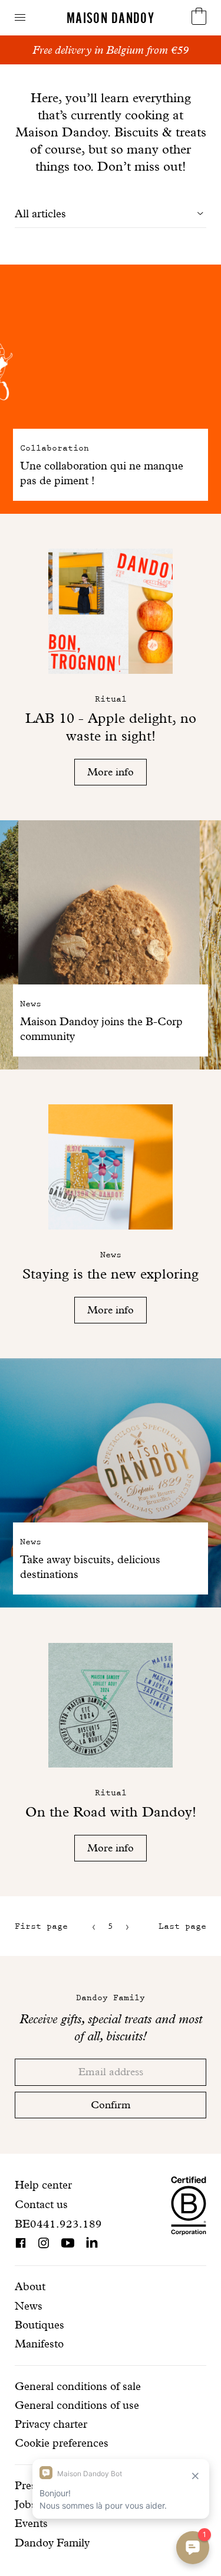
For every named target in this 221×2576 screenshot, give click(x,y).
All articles (40, 213)
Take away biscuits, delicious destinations (90, 1567)
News (29, 2306)
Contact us (41, 2204)
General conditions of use (77, 2405)
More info (111, 772)
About (30, 2286)
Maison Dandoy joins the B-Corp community (101, 1029)
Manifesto (39, 2344)
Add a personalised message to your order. (111, 50)
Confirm (111, 2104)
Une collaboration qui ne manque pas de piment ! (102, 473)
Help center (43, 2185)
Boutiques (39, 2325)
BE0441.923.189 (58, 2224)
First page (41, 1926)
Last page (182, 1926)
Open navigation (20, 17)
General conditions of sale (78, 2386)
